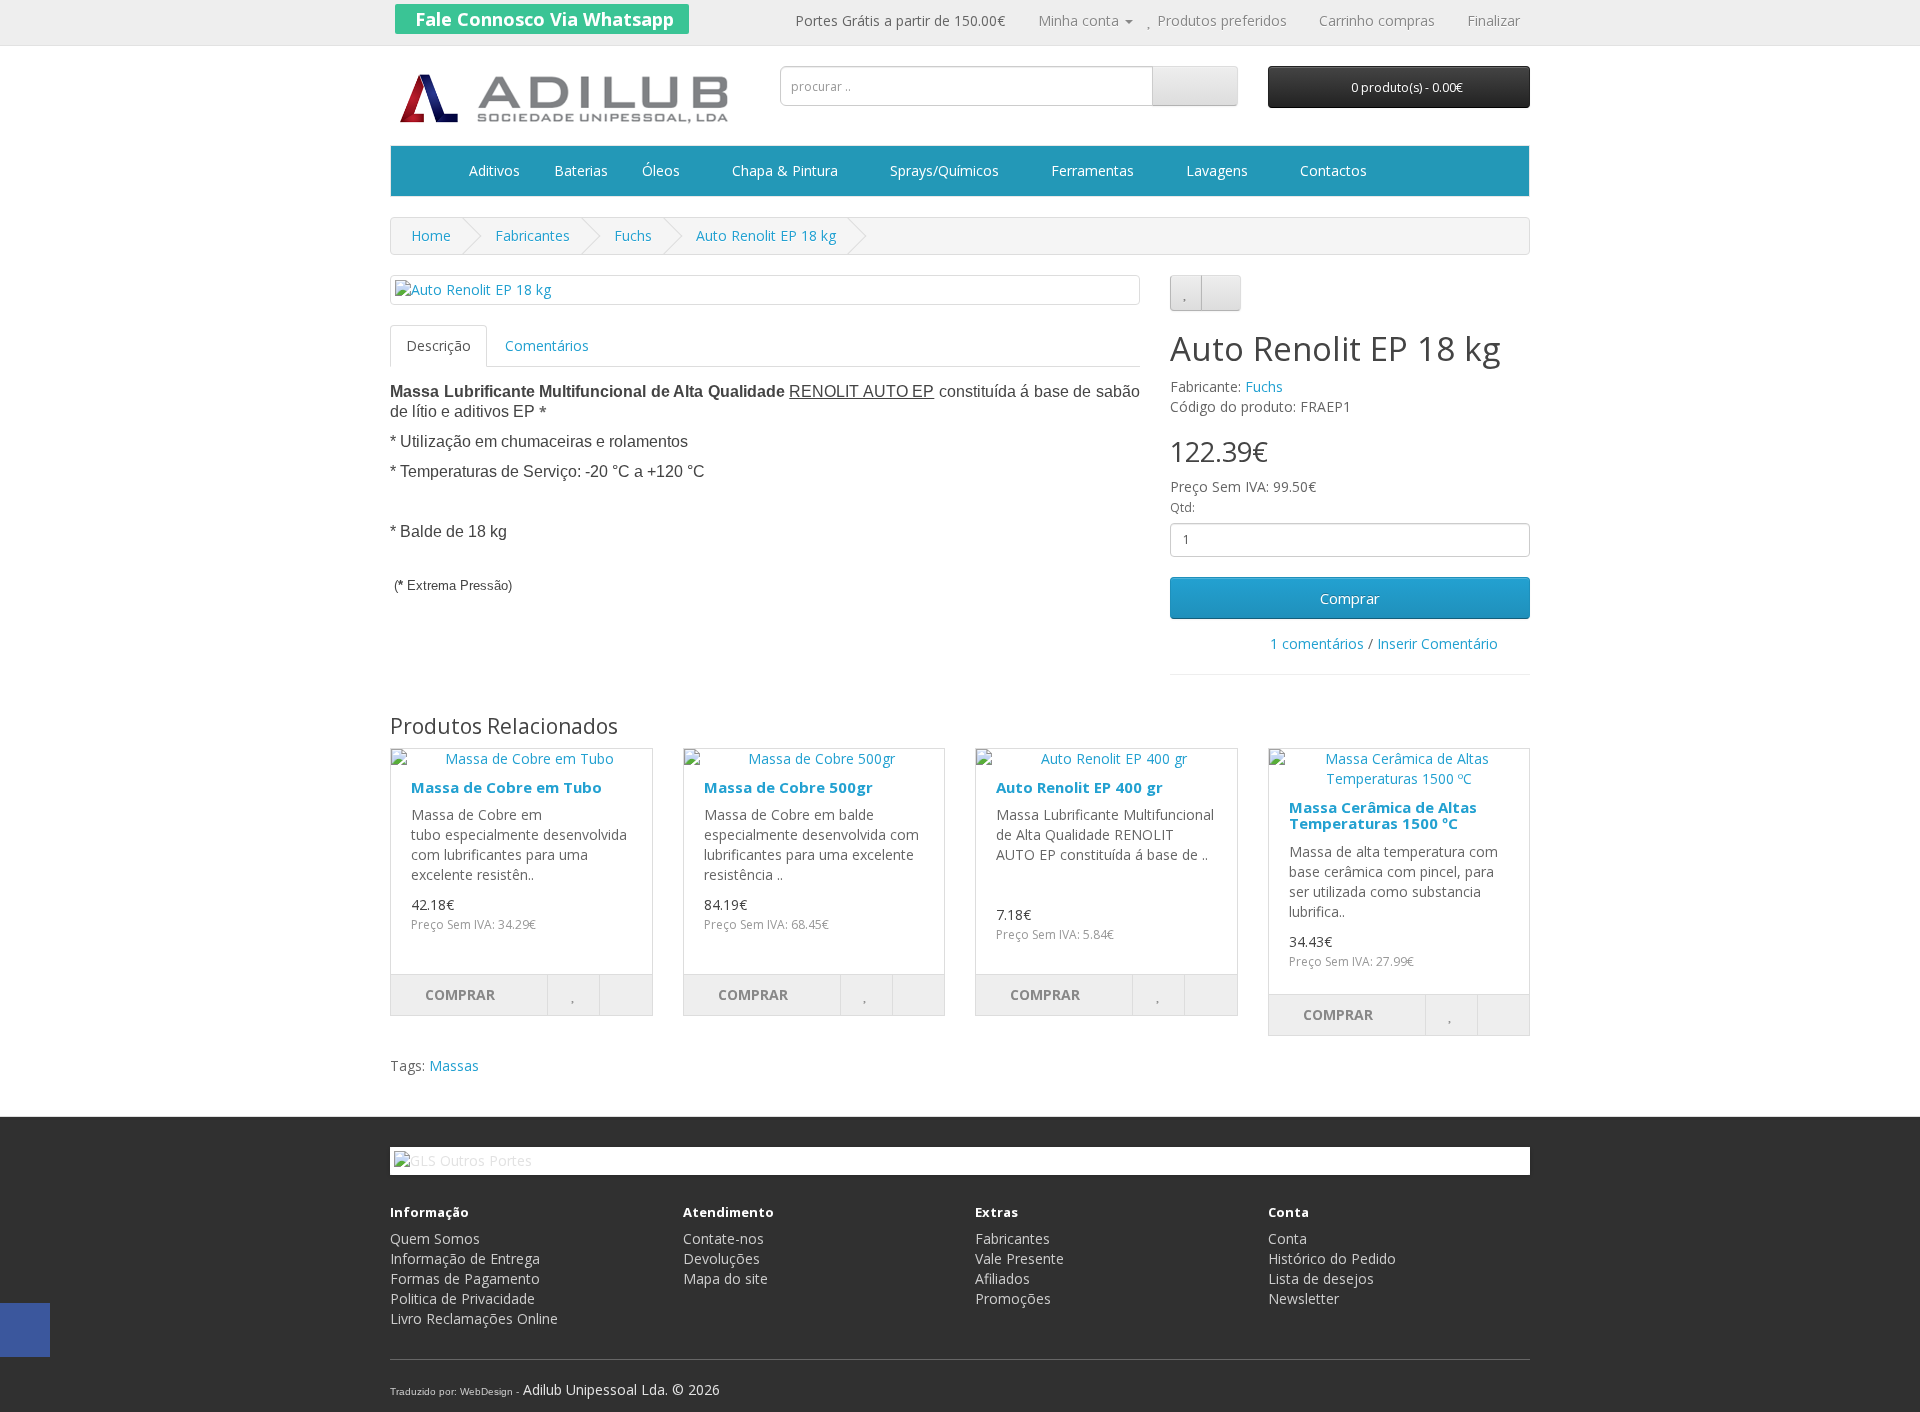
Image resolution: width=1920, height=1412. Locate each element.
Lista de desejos (1321, 1278)
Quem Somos (435, 1238)
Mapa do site (725, 1278)
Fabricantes (532, 235)
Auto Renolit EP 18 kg (766, 235)
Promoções (1013, 1298)
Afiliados (1002, 1278)
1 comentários (1317, 643)
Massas (454, 1065)
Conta (1287, 1238)
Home (431, 235)
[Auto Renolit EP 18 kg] (765, 290)
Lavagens (1217, 170)
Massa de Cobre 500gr (788, 787)
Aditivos (492, 170)
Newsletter (1303, 1298)
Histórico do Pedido (1332, 1258)
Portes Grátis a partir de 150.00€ (898, 20)
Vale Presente (1019, 1258)
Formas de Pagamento (465, 1278)
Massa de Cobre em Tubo (506, 787)
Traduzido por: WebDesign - (454, 1391)
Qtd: (1182, 507)
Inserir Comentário (1437, 643)
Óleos (661, 170)
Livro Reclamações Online (474, 1318)
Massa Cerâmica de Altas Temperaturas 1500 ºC (1383, 815)
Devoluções (721, 1258)
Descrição (438, 345)
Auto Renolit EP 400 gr (1079, 787)
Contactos (1331, 170)
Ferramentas (1092, 170)
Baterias (579, 170)
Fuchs (633, 235)
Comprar (1350, 598)
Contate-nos (723, 1238)
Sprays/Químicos (944, 170)
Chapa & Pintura (785, 170)
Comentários (547, 345)
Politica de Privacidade (462, 1298)
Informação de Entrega (465, 1258)
